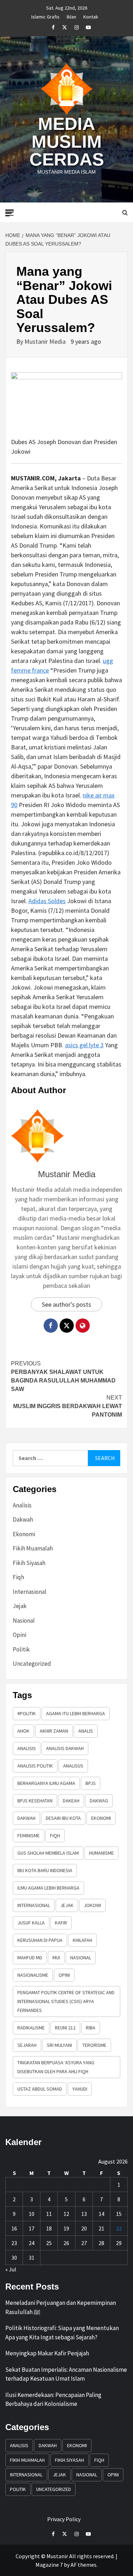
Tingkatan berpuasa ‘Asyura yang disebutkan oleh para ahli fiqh (56, 2067)
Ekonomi (24, 1534)
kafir (61, 1923)
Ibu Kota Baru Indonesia (45, 1870)
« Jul (11, 2269)
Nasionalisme (33, 1975)
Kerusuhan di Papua (40, 1940)
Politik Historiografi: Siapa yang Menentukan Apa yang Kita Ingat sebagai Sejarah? (62, 2333)
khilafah (82, 1940)
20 (84, 2228)
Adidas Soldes (47, 901)
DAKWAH (26, 1818)
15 (119, 2214)
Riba (91, 2028)
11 (49, 2214)
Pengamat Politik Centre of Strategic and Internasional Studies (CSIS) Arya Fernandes (66, 2001)
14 (101, 2214)
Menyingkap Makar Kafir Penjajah (47, 2353)
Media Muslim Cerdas (67, 142)
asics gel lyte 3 (84, 1045)
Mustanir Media (46, 341)
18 (49, 2228)
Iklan (71, 16)
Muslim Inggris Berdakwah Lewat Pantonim (68, 1406)
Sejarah (27, 2045)
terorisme (94, 2045)
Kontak (91, 16)
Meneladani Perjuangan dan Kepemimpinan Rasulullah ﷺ (61, 2307)
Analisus (73, 1766)
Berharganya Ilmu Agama (46, 1783)
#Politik (27, 1713)
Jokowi (92, 1905)
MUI (56, 1958)
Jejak (20, 1606)
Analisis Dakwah (65, 1748)
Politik (21, 1649)
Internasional (30, 1592)
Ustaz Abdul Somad (40, 2089)
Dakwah (23, 1519)
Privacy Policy (64, 2519)
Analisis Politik (35, 1766)
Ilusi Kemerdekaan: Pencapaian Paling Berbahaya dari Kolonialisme (53, 2399)
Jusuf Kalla (31, 1923)
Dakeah (71, 1801)
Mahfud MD (30, 1958)
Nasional (24, 1621)
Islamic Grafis (45, 16)
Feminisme (29, 1835)
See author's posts (66, 1304)
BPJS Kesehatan (35, 1801)
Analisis (22, 1505)
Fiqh (18, 1577)
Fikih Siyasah (29, 1563)
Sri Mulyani (59, 2045)
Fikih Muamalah (33, 1548)
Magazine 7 (49, 2565)
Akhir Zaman (54, 1731)
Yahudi (80, 2089)
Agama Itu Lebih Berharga (76, 1713)
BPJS (91, 1783)
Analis (86, 1731)
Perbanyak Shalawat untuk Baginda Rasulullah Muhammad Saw (63, 1376)
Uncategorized (32, 1664)
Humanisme (101, 1853)
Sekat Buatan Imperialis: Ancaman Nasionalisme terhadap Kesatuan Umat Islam (66, 2374)
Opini (20, 1635)
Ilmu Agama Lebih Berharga (48, 1888)
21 (101, 2228)
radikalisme (31, 2028)
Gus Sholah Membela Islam (48, 1853)
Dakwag (99, 1801)
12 (66, 2214)
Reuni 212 (65, 2028)
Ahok (23, 1731)
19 (66, 2228)
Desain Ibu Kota (63, 1818)
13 (84, 2214)
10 (32, 2214)
